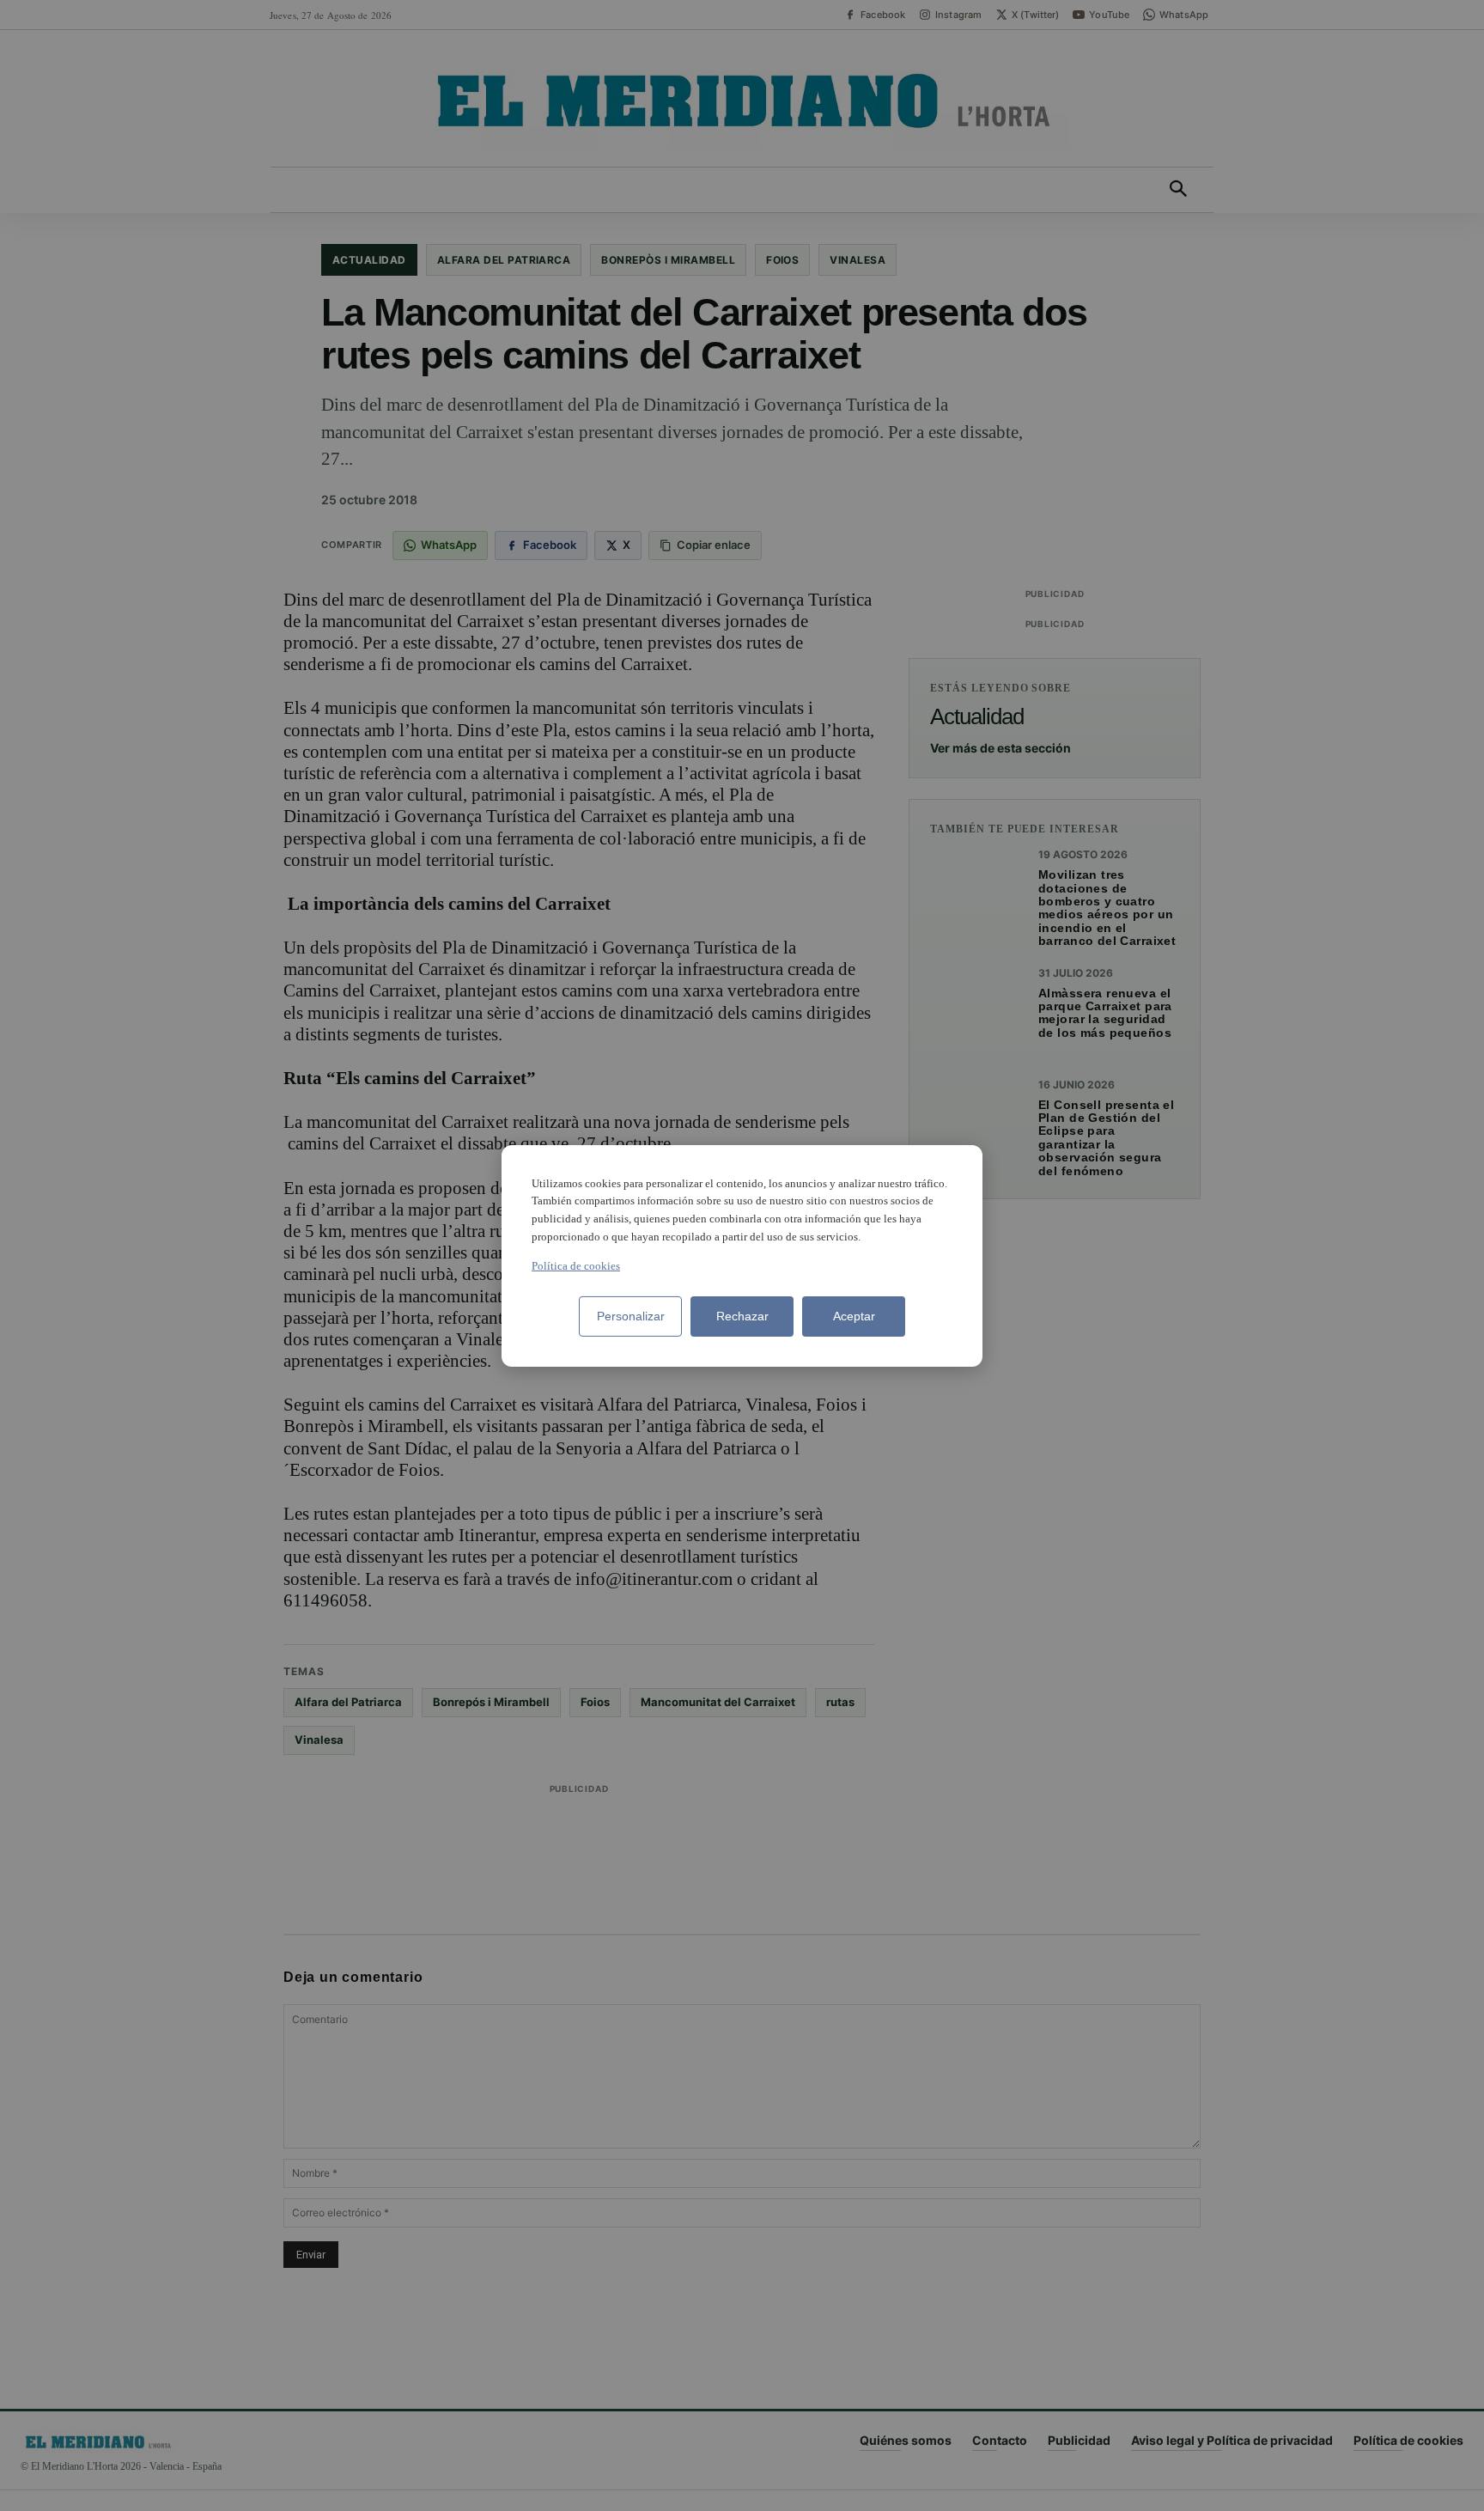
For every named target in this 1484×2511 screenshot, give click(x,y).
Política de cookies (576, 1266)
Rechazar (742, 1316)
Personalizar (631, 1316)
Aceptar (854, 1316)
